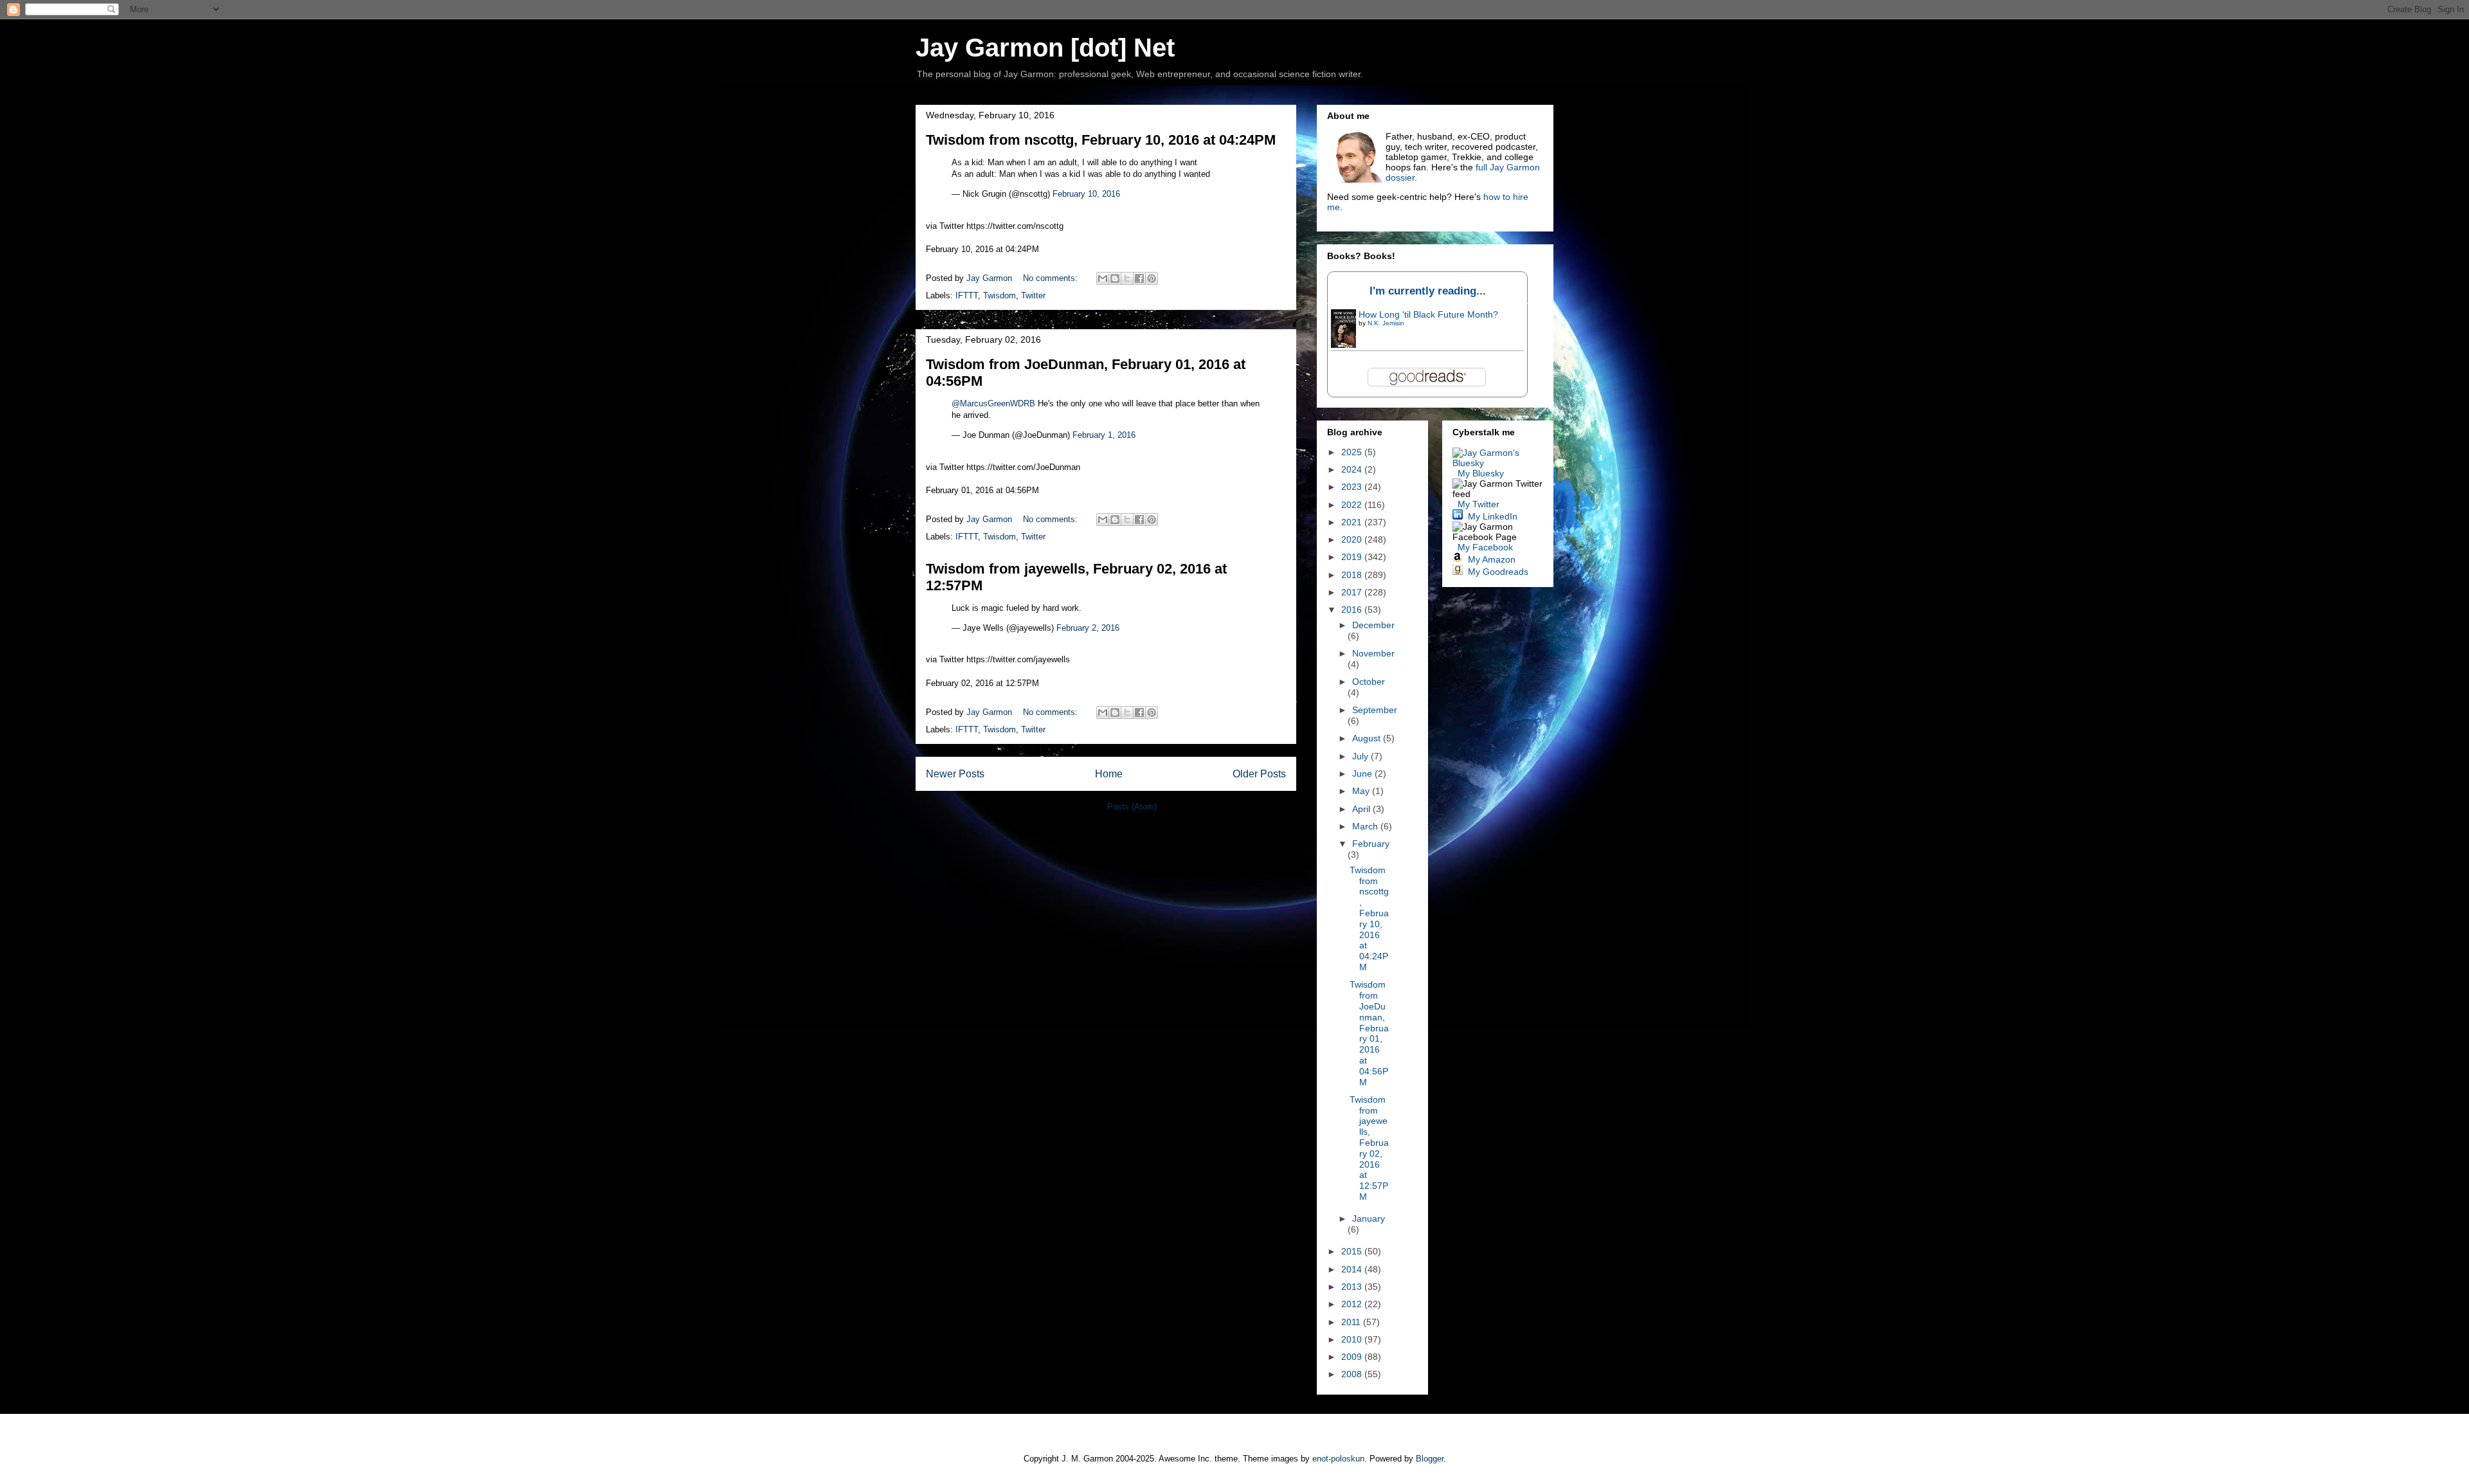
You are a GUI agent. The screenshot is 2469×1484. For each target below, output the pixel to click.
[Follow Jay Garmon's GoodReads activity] (1458, 572)
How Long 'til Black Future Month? (1428, 314)
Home (1109, 774)
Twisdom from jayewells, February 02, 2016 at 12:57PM (1369, 1148)
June (1363, 774)
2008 (1353, 1374)
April (1362, 809)
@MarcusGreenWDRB (993, 403)
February (1371, 844)
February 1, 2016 (1104, 435)
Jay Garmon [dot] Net (1045, 48)
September (1375, 710)
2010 (1353, 1339)
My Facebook (1485, 547)
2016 (1353, 610)
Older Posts (1259, 774)
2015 (1353, 1251)
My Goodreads (1498, 572)
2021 (1353, 522)
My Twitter (1479, 504)
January (1369, 1218)
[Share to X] (1127, 278)
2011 (1352, 1322)
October (1369, 682)
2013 (1353, 1287)
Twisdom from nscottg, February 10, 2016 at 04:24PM (1101, 140)
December (1373, 625)
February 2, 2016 (1088, 628)
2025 (1353, 452)
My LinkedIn (1493, 516)
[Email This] (1103, 278)
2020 (1353, 539)
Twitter (1033, 295)
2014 (1353, 1269)
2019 (1353, 557)
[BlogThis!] (1115, 278)
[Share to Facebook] (1139, 278)
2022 (1353, 505)
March (1366, 826)
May (1362, 791)
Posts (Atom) (1132, 807)
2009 (1353, 1357)
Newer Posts (955, 774)
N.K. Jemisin (1386, 323)
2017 (1353, 592)
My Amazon (1492, 559)
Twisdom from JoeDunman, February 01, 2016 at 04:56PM (1369, 1033)
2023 (1353, 487)
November (1373, 653)
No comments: (1052, 278)
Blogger (1430, 1459)
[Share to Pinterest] (1152, 278)
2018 (1353, 575)
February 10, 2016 (1086, 194)
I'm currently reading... (1428, 291)
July (1361, 756)
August (1368, 738)
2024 (1353, 469)
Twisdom (999, 295)
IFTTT (967, 295)
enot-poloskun (1338, 1459)
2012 (1353, 1304)
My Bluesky (1481, 473)
